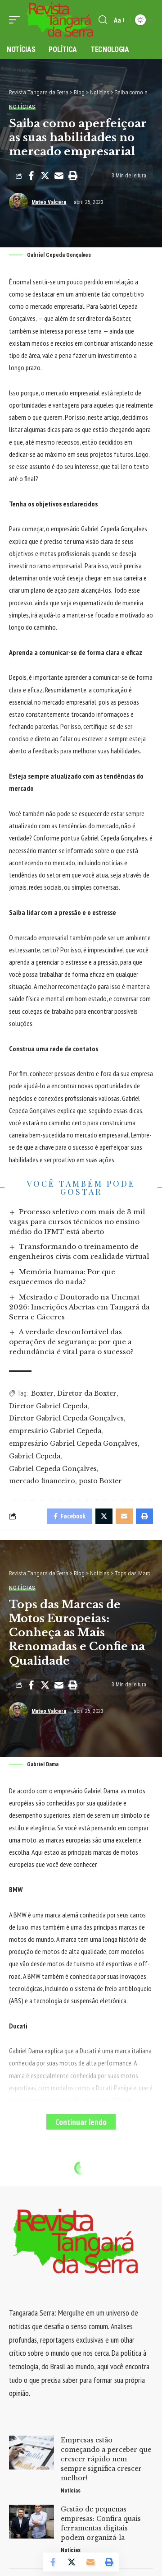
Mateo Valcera (49, 202)
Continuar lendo (81, 2122)
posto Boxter (100, 1481)
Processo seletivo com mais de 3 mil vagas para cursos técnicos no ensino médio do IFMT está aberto (77, 1222)
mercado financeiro (42, 1481)
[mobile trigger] (17, 20)
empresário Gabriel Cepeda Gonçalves (73, 1443)
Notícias (22, 107)
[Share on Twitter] (45, 176)
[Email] (59, 176)
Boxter (42, 1393)
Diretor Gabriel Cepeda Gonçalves (66, 1418)
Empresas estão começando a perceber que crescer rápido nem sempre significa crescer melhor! (106, 2459)
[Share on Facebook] (31, 176)
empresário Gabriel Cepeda (55, 1431)
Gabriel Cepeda (35, 1456)
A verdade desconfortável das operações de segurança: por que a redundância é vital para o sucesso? (71, 1342)
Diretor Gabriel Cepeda (48, 1406)
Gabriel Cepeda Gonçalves (53, 1469)
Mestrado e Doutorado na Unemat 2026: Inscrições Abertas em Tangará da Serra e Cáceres (79, 1307)
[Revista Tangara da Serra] (60, 20)
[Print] (73, 176)
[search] (103, 20)
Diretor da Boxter (87, 1393)
